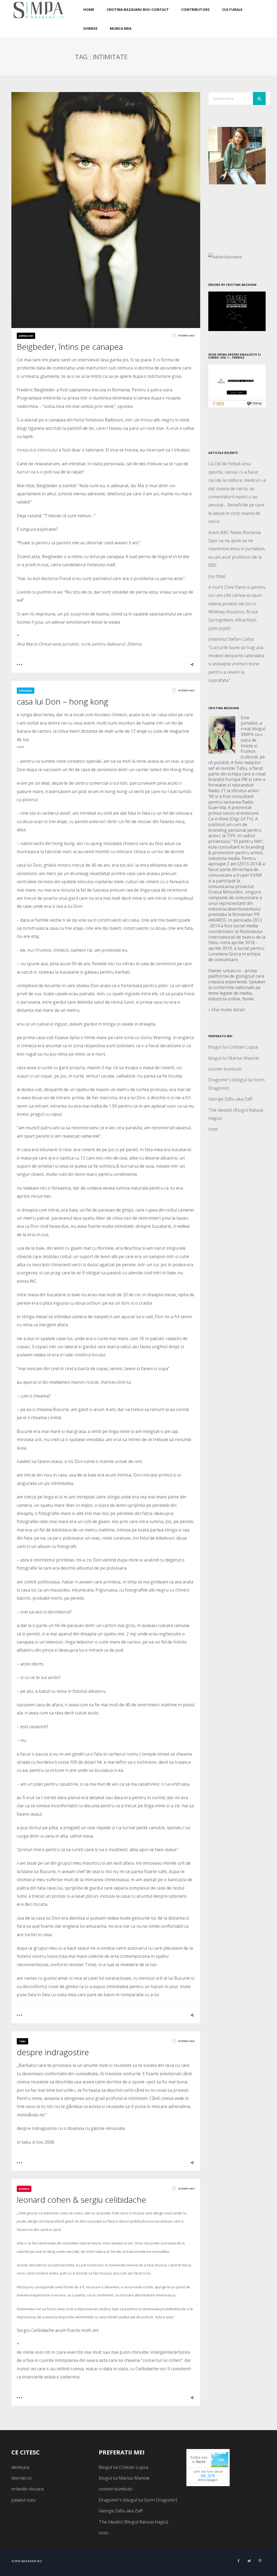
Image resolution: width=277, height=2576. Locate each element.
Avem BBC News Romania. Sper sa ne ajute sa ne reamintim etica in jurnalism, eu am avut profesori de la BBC (237, 549)
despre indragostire (53, 2052)
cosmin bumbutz (225, 1069)
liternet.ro (22, 2478)
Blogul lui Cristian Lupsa (233, 1047)
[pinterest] (260, 2561)
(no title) (217, 576)
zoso (213, 1129)
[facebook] (239, 2561)
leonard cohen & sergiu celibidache (81, 2200)
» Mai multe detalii (227, 1010)
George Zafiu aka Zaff (230, 1099)
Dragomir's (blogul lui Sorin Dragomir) (138, 2500)
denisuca (20, 2467)
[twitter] (249, 2561)
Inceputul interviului (37, 450)
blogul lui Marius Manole (234, 1058)
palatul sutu (24, 2500)
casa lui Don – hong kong (62, 701)
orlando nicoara (27, 2489)
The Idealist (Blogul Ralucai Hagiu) (133, 2522)
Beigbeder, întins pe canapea (70, 347)
